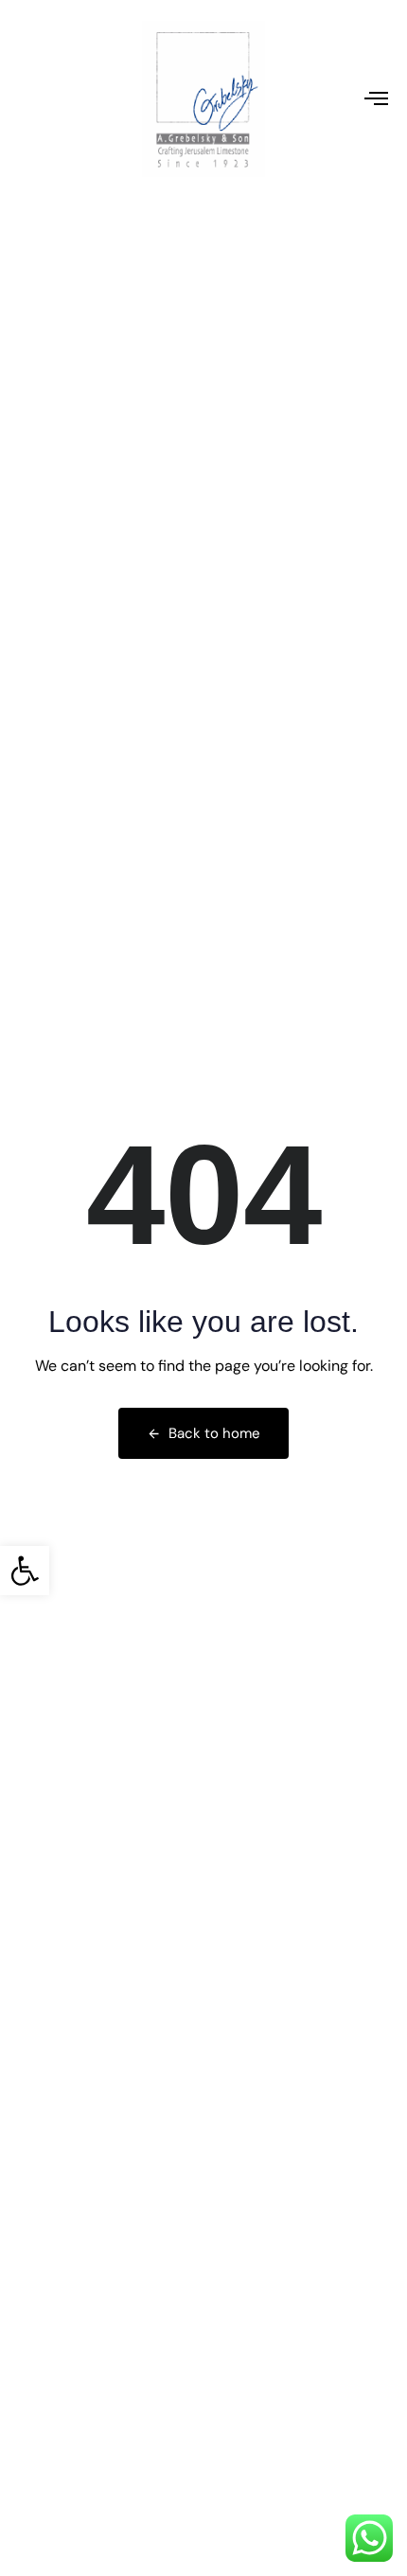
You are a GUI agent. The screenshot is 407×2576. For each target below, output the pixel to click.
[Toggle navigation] (327, 98)
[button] (25, 1571)
